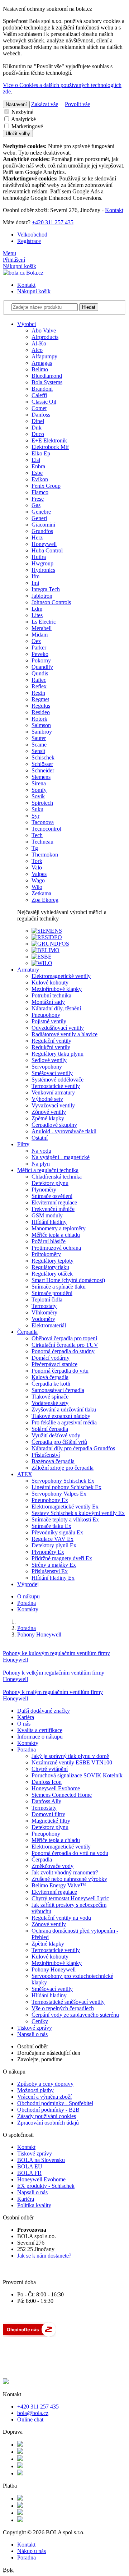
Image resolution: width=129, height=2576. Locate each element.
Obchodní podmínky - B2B (48, 2110)
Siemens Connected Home (62, 1795)
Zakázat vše (45, 104)
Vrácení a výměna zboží (44, 2097)
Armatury (28, 970)
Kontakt (114, 210)
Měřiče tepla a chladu (56, 1840)
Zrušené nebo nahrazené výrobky (69, 1879)
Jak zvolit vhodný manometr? (65, 1872)
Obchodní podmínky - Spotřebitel (55, 2103)
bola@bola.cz (33, 2413)
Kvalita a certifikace (40, 1730)
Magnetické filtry (51, 1821)
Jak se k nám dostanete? (44, 2256)
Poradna (27, 1603)
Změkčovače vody (52, 1866)
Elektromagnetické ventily (61, 1847)
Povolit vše (77, 104)
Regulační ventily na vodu (61, 1918)
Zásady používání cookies (47, 2116)
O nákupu (28, 1596)
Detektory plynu (50, 1827)
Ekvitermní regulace (54, 1892)
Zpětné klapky (48, 1944)
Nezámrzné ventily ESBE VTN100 (72, 1762)
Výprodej (28, 1584)
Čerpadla (27, 1332)
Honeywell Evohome (56, 1788)
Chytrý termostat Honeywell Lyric (70, 1898)
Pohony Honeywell (54, 1969)
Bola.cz (34, 273)
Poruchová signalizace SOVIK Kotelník (77, 1775)
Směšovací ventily (52, 1989)
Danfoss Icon (47, 1782)
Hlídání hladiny (49, 1995)
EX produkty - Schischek (46, 2186)
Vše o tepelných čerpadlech (63, 2008)
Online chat (30, 2419)
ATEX (25, 1474)
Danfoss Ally (46, 1801)
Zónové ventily (49, 1924)
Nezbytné (22, 112)
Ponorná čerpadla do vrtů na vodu (70, 1853)
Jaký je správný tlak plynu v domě (70, 1756)
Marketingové (27, 126)
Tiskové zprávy (35, 2028)
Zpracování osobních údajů (48, 2123)
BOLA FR (29, 2173)
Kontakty (28, 1609)
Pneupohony (46, 1834)
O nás (24, 1724)
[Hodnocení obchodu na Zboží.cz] (29, 2335)
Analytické (23, 119)
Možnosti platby (35, 2090)
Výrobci (27, 324)
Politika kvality (34, 2205)
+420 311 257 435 (53, 222)
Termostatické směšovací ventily (68, 2002)
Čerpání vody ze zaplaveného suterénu (75, 2015)
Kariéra (26, 1717)
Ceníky (40, 2021)
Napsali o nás (32, 2034)
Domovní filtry (48, 1814)
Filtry (23, 1144)
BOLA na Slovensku (41, 2160)
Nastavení (16, 104)
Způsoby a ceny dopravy (45, 2084)
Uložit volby (18, 134)
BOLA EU (30, 2166)
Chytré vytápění (50, 1769)
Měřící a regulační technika (48, 1170)
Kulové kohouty (50, 1957)
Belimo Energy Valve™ (59, 1885)
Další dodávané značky (44, 1711)
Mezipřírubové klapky (57, 1963)
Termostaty (44, 1808)
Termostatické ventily (56, 1950)
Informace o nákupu (40, 1737)
